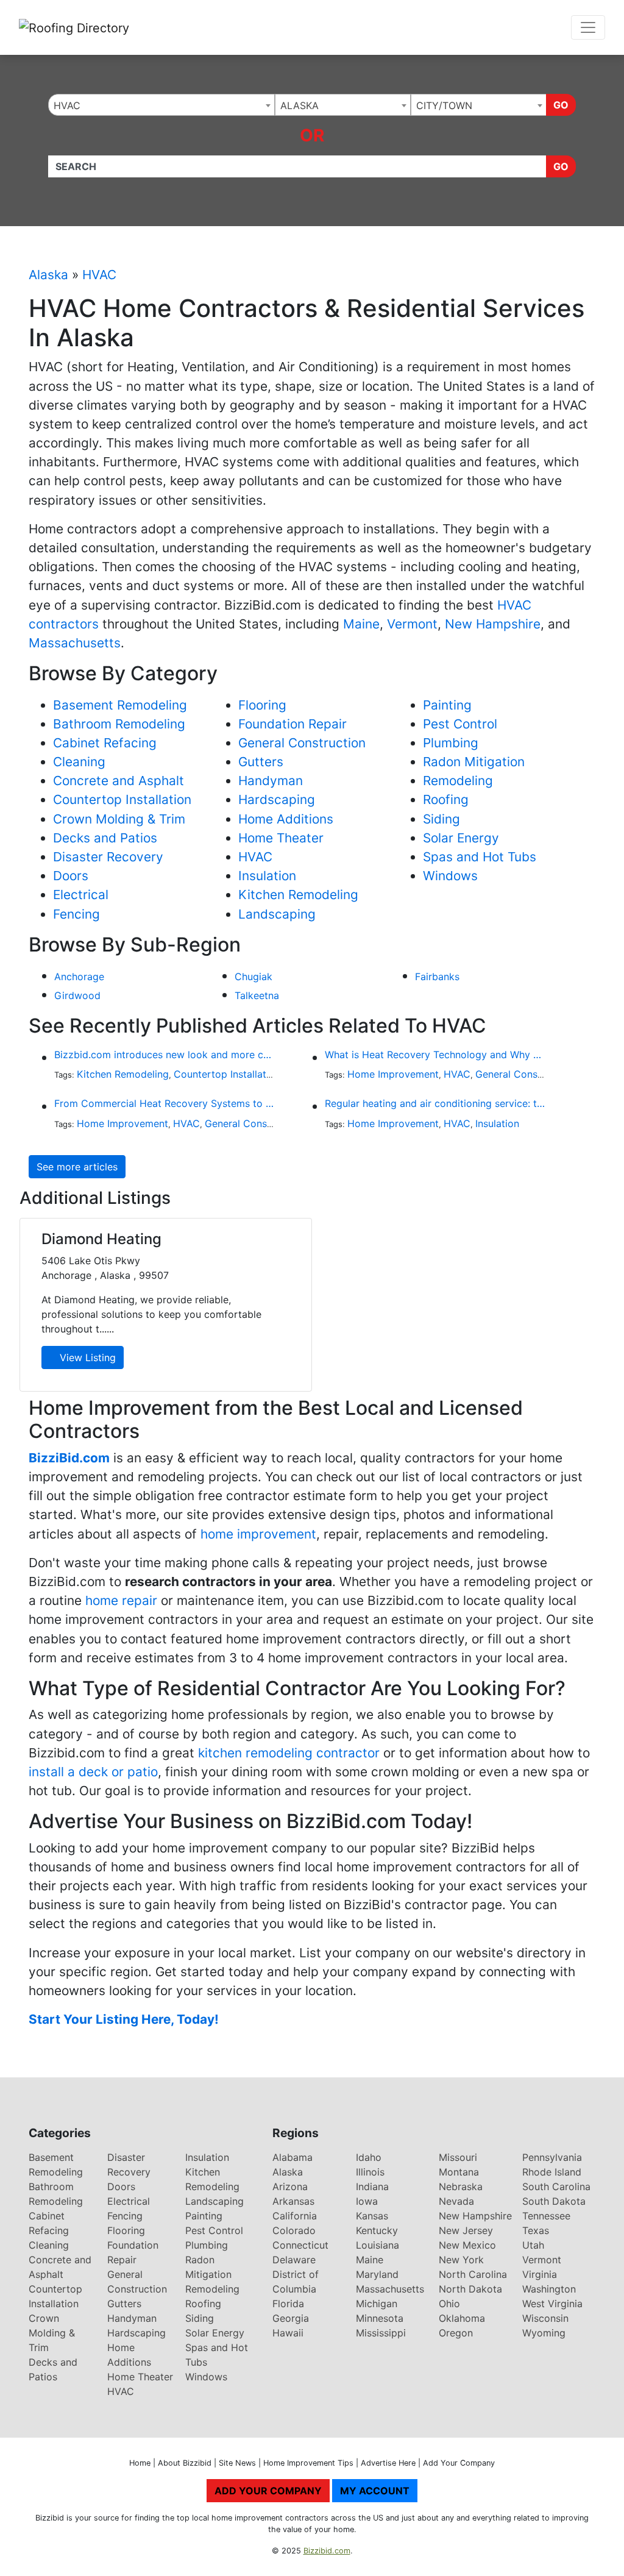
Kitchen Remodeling (298, 895)
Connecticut (300, 2245)
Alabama (292, 2157)
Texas (536, 2230)
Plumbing (451, 743)
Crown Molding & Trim (119, 819)
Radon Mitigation (474, 762)
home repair (121, 1600)
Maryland (377, 2274)
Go (561, 105)
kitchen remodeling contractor (289, 1753)
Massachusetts (75, 643)
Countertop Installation (122, 799)
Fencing (76, 914)
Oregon (456, 2333)
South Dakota (554, 2201)
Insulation (267, 876)
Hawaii (288, 2333)
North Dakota (470, 2289)
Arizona (290, 2186)
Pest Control (460, 724)
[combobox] (161, 105)
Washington (549, 2289)
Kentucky (377, 2230)
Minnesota (380, 2318)
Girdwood (77, 995)
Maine (361, 624)
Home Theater (281, 838)
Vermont (412, 624)
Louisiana (378, 2245)
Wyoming (544, 2333)
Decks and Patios (105, 838)
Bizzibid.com (327, 2551)
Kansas (372, 2216)
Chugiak (253, 977)
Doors (71, 876)
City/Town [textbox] (444, 105)
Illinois (370, 2172)
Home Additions (286, 819)
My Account (375, 2491)
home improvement (258, 1534)
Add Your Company (459, 2463)
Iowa (367, 2201)
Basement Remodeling (120, 705)
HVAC (99, 275)
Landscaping (277, 914)
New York (461, 2260)
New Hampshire (493, 624)
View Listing (86, 1357)
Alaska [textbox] (300, 105)
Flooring (262, 705)
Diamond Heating (101, 1239)
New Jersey (466, 2230)
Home (140, 2463)
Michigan (377, 2304)
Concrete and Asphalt (119, 781)
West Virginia (552, 2304)
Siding (441, 819)
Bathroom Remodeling (119, 724)
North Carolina (473, 2274)
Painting (447, 705)
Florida (288, 2304)
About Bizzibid (185, 2463)
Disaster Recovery (108, 857)
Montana (459, 2172)
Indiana (372, 2186)
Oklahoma (462, 2318)
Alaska (48, 275)
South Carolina (556, 2186)
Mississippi (381, 2333)
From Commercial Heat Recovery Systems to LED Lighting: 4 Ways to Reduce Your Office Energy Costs (165, 1103)
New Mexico (467, 2245)
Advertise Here (388, 2463)
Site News (237, 2463)
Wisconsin (545, 2318)
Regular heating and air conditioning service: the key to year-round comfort (435, 1103)
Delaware (294, 2260)
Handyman (271, 781)
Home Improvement (393, 1074)
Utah (533, 2245)
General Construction (302, 743)
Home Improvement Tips (308, 2463)
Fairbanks (437, 977)
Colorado (294, 2230)
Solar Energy (461, 838)
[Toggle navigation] (588, 27)
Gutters (261, 762)
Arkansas (293, 2201)
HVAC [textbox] (67, 105)
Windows (450, 876)
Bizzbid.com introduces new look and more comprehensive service (165, 1055)
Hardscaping (277, 799)
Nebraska (461, 2186)
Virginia (540, 2274)
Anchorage (79, 977)
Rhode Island (552, 2172)
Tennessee (546, 2216)
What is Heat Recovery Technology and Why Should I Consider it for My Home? (435, 1055)
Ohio (449, 2304)
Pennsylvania (552, 2157)
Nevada (456, 2201)
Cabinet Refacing (105, 743)
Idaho (369, 2157)
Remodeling (458, 781)
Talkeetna (257, 995)
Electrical (81, 895)
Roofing (446, 799)
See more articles (77, 1167)
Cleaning (79, 762)
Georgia (291, 2318)
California (295, 2216)
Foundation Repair (292, 724)
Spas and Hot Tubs (480, 857)
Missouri (458, 2157)
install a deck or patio (93, 1772)
